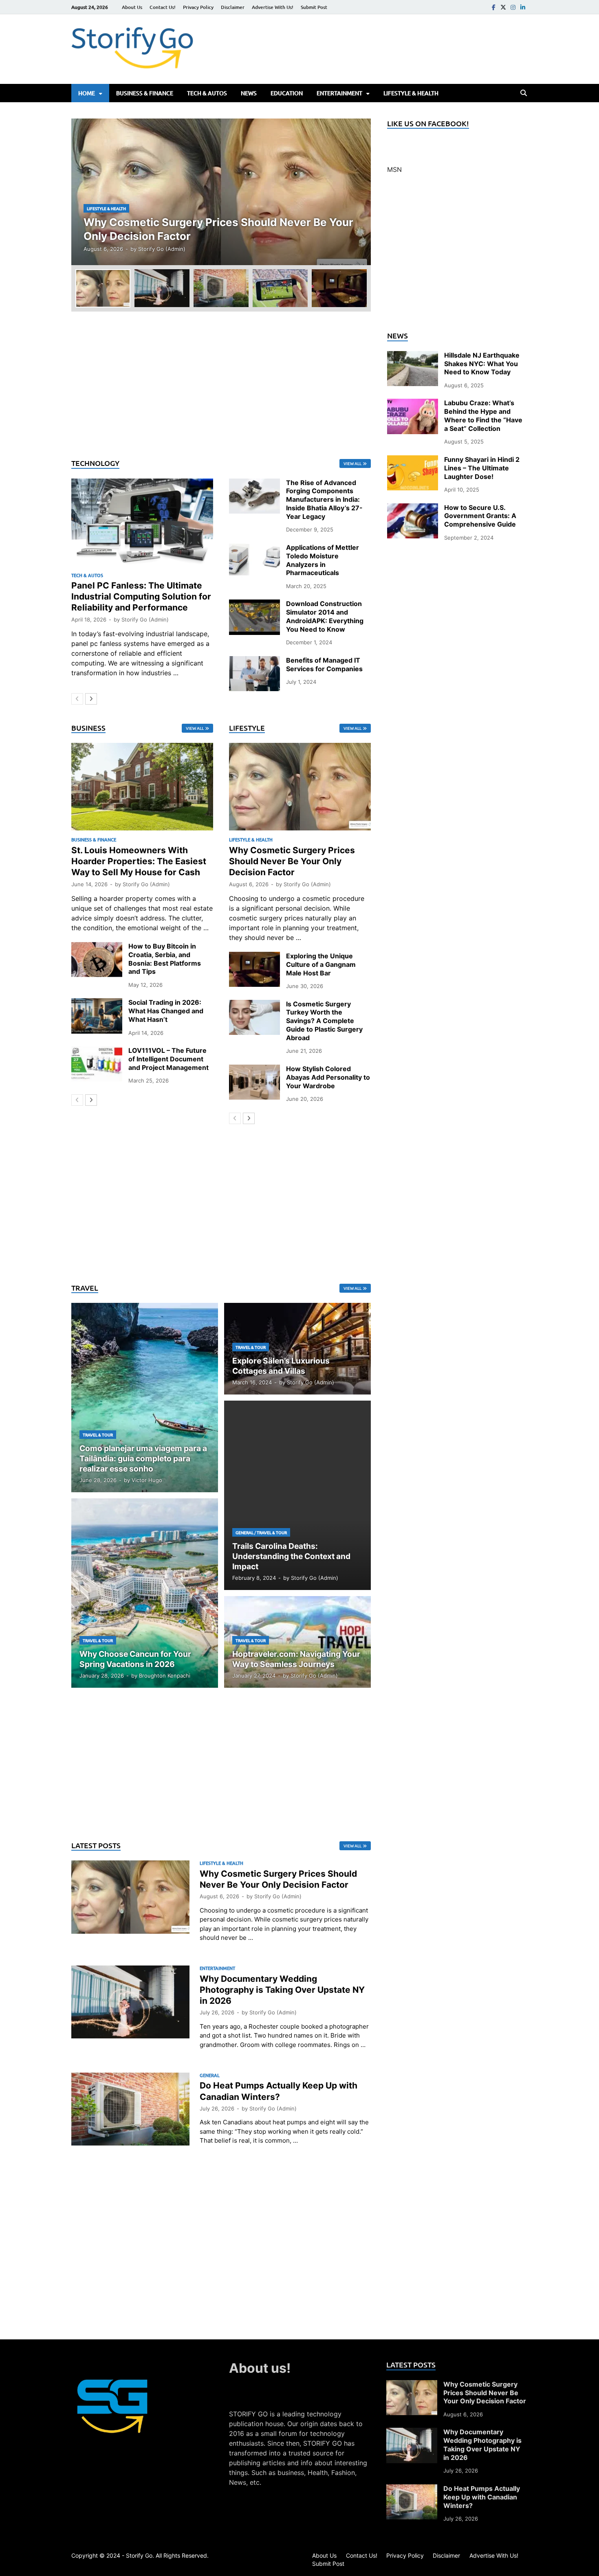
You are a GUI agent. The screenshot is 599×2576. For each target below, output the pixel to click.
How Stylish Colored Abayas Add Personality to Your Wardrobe (328, 1077)
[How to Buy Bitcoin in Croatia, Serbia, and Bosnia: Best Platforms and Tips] (97, 947)
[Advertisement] (221, 385)
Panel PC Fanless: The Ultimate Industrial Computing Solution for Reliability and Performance (141, 597)
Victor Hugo (147, 1480)
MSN (394, 169)
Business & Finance (145, 93)
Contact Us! (163, 7)
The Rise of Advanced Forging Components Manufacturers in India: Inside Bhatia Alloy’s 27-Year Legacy (324, 500)
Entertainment (339, 93)
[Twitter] (503, 7)
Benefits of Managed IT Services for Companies (324, 664)
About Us (132, 7)
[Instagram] (513, 7)
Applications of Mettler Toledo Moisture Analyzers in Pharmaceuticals (323, 560)
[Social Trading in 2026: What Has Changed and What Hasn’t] (97, 1003)
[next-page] (91, 699)
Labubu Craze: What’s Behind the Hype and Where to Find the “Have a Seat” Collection (483, 415)
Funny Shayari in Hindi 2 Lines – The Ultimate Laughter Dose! (482, 468)
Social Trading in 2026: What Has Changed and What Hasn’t (166, 1011)
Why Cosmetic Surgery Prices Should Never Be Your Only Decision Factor (292, 861)
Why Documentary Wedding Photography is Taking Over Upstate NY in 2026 (282, 1990)
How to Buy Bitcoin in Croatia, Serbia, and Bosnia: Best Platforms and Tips (165, 959)
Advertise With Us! (273, 7)
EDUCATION (287, 93)
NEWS (249, 93)
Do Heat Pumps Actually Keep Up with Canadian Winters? (482, 2497)
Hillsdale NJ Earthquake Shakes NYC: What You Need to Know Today (482, 364)
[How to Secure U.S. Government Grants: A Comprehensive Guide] (413, 508)
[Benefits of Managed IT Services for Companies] (254, 661)
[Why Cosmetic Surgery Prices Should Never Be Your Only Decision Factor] (221, 192)
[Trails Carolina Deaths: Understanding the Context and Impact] (297, 1495)
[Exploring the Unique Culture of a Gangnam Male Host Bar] (254, 957)
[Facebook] (493, 7)
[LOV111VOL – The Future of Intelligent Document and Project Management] (97, 1051)
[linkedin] (523, 7)
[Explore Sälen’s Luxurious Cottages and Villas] (297, 1349)
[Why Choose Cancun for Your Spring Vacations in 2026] (145, 1593)
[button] (358, 192)
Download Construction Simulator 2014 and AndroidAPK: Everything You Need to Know (325, 616)
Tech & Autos (207, 93)
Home (87, 93)
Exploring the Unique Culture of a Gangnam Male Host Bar (321, 964)
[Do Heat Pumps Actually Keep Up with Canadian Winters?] (412, 2489)
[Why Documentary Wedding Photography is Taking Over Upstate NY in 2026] (412, 2433)
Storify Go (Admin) (162, 249)
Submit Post (314, 7)
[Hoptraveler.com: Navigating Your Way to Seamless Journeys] (297, 1642)
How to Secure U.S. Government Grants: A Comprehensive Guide (480, 516)
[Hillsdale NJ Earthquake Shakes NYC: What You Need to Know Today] (413, 356)
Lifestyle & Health (411, 93)
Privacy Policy (198, 7)
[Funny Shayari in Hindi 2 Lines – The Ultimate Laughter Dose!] (413, 460)
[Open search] (524, 93)
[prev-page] (77, 699)
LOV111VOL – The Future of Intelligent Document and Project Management (168, 1059)
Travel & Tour (98, 1435)
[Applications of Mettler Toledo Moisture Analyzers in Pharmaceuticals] (254, 548)
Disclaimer (233, 7)
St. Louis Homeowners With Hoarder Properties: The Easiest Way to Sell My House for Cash (139, 861)
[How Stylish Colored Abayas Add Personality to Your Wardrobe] (254, 1069)
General (244, 1532)
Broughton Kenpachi (165, 1676)
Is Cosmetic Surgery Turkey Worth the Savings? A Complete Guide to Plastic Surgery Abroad (324, 1021)
